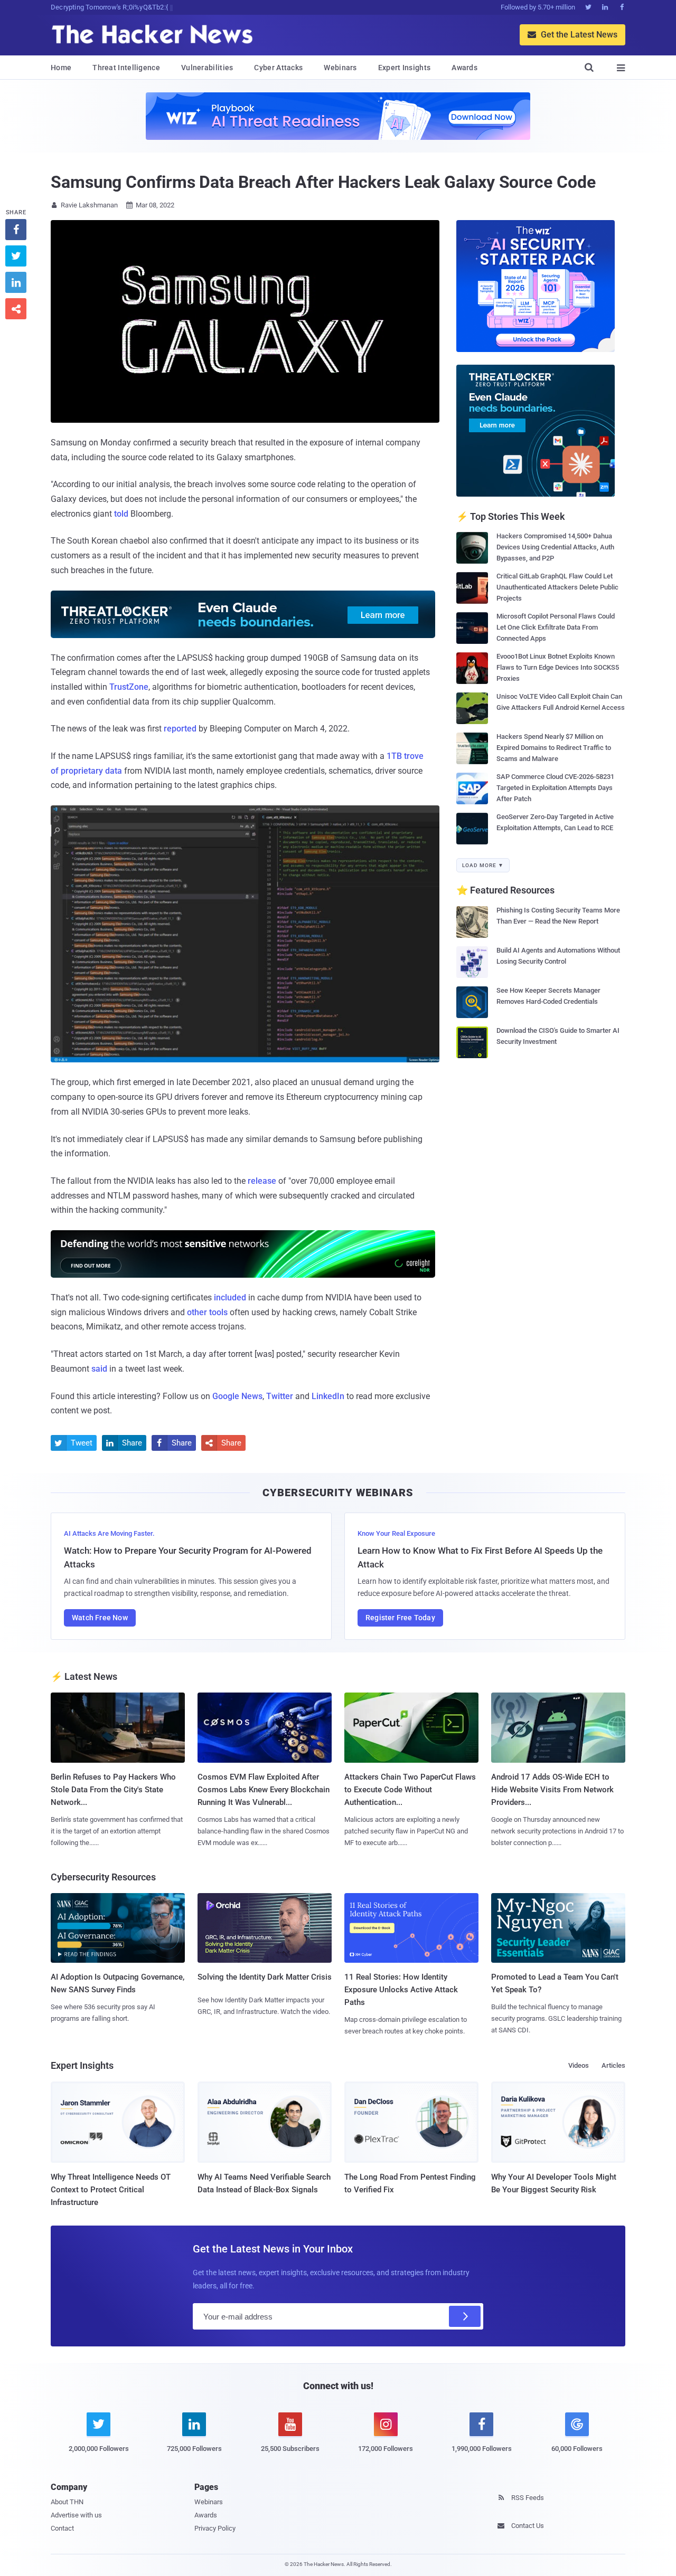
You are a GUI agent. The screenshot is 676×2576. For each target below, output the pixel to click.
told (121, 514)
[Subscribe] (465, 2316)
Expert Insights (405, 68)
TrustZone (129, 687)
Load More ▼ (483, 865)
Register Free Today (400, 1618)
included (230, 1297)
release (262, 1181)
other (197, 1312)
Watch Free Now (100, 1618)
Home (61, 68)
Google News (237, 1396)
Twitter (280, 1396)
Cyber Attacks (278, 68)
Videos (579, 2065)
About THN (67, 2502)
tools (218, 1312)
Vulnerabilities (207, 68)
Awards (464, 68)
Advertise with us (76, 2515)
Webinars (340, 68)
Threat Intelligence (126, 68)
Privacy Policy (215, 2528)
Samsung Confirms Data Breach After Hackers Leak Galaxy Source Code (323, 182)
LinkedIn (328, 1396)
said (99, 1369)
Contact (62, 2528)
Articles (613, 2065)
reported (180, 729)
